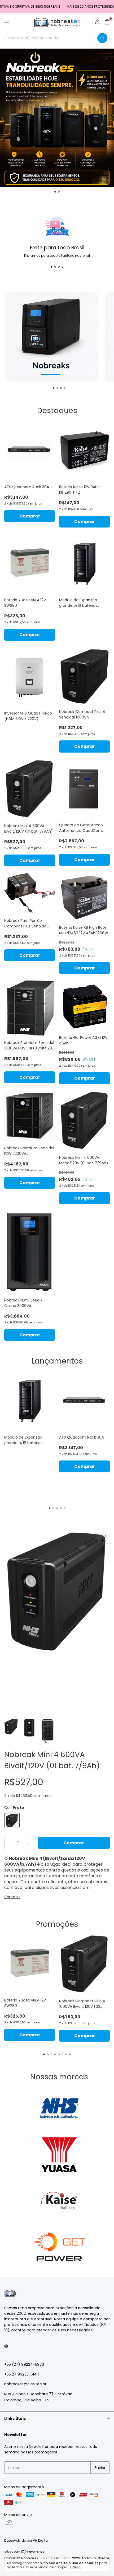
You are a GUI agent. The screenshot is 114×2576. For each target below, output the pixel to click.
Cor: (14, 1808)
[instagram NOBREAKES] (6, 2346)
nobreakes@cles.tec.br (25, 2384)
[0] (107, 23)
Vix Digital (41, 2540)
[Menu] (7, 22)
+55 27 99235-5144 (22, 2374)
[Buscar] (102, 38)
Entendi (76, 2567)
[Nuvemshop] (25, 2553)
